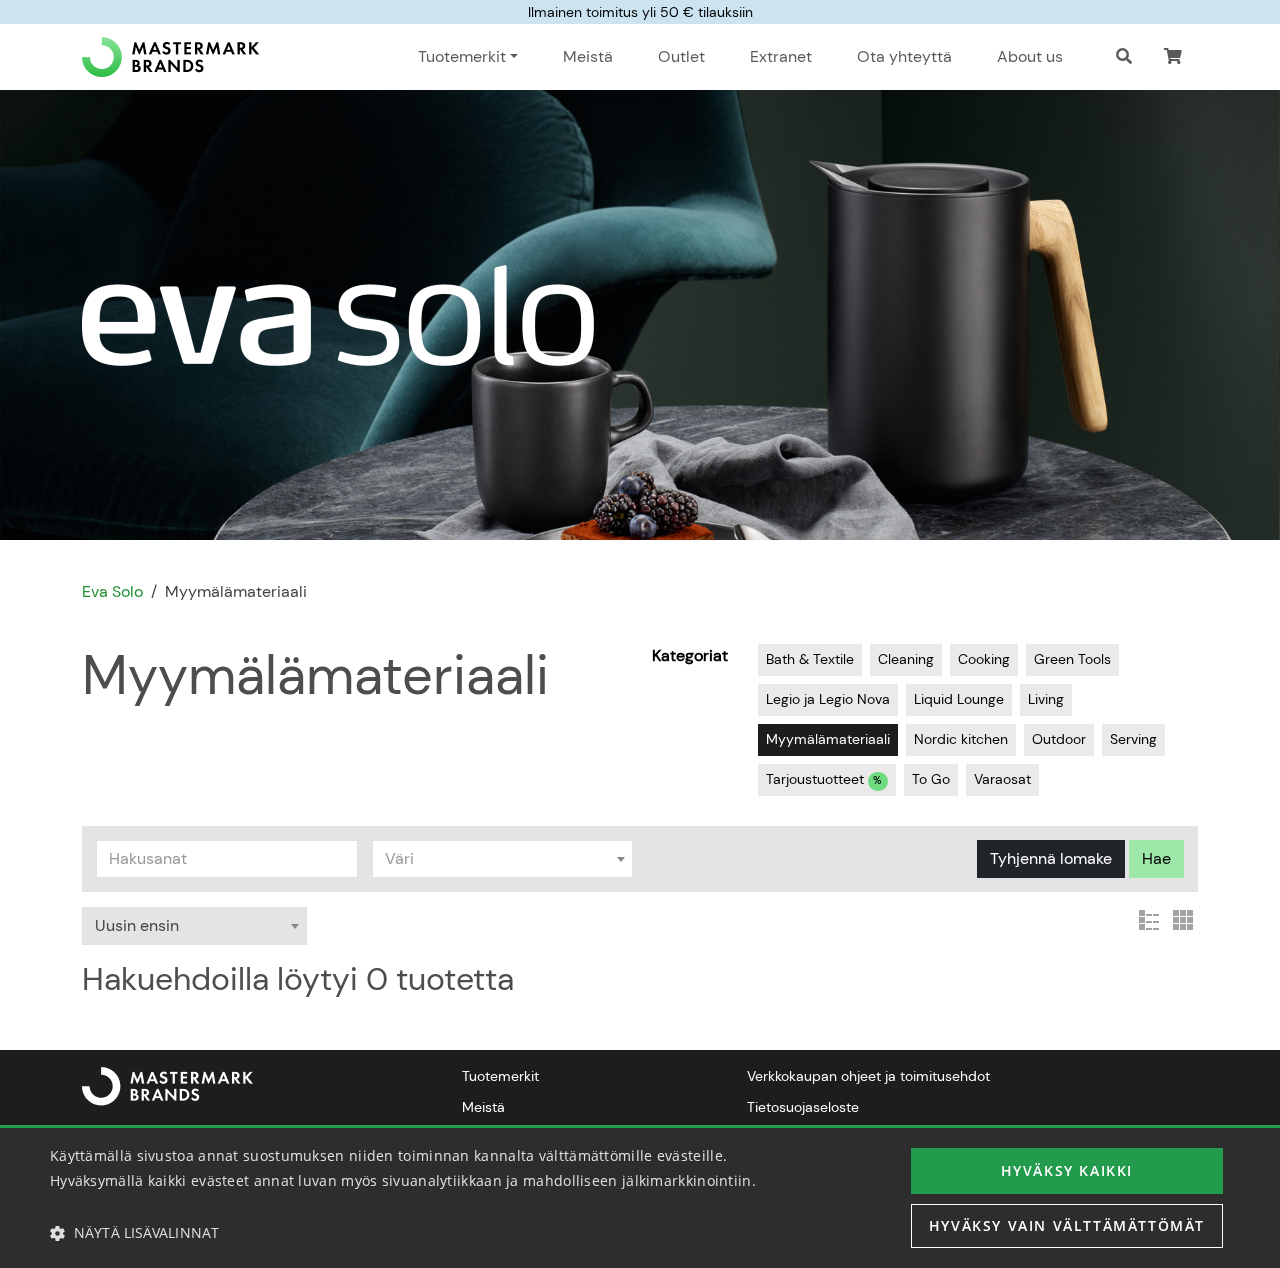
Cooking (984, 659)
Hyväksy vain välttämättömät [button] (1067, 1225)
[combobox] (503, 859)
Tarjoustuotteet (824, 779)
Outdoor (1059, 739)
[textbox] (503, 859)
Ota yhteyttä (904, 56)
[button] (1173, 57)
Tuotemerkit (500, 1076)
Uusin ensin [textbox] (137, 925)
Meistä (588, 56)
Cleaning (906, 659)
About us (1030, 56)
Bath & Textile (810, 659)
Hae (1156, 858)
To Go (931, 779)
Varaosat (1002, 779)
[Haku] (1124, 57)
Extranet (781, 56)
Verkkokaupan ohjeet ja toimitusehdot (868, 1076)
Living (1046, 699)
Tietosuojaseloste (803, 1107)
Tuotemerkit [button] (462, 56)
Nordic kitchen (961, 739)
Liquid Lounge (959, 699)
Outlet (681, 56)
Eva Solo (112, 591)
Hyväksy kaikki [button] (1067, 1170)
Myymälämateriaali (828, 739)
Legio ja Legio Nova (828, 699)
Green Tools (1072, 659)
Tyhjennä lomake (1051, 858)
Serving (1133, 739)
